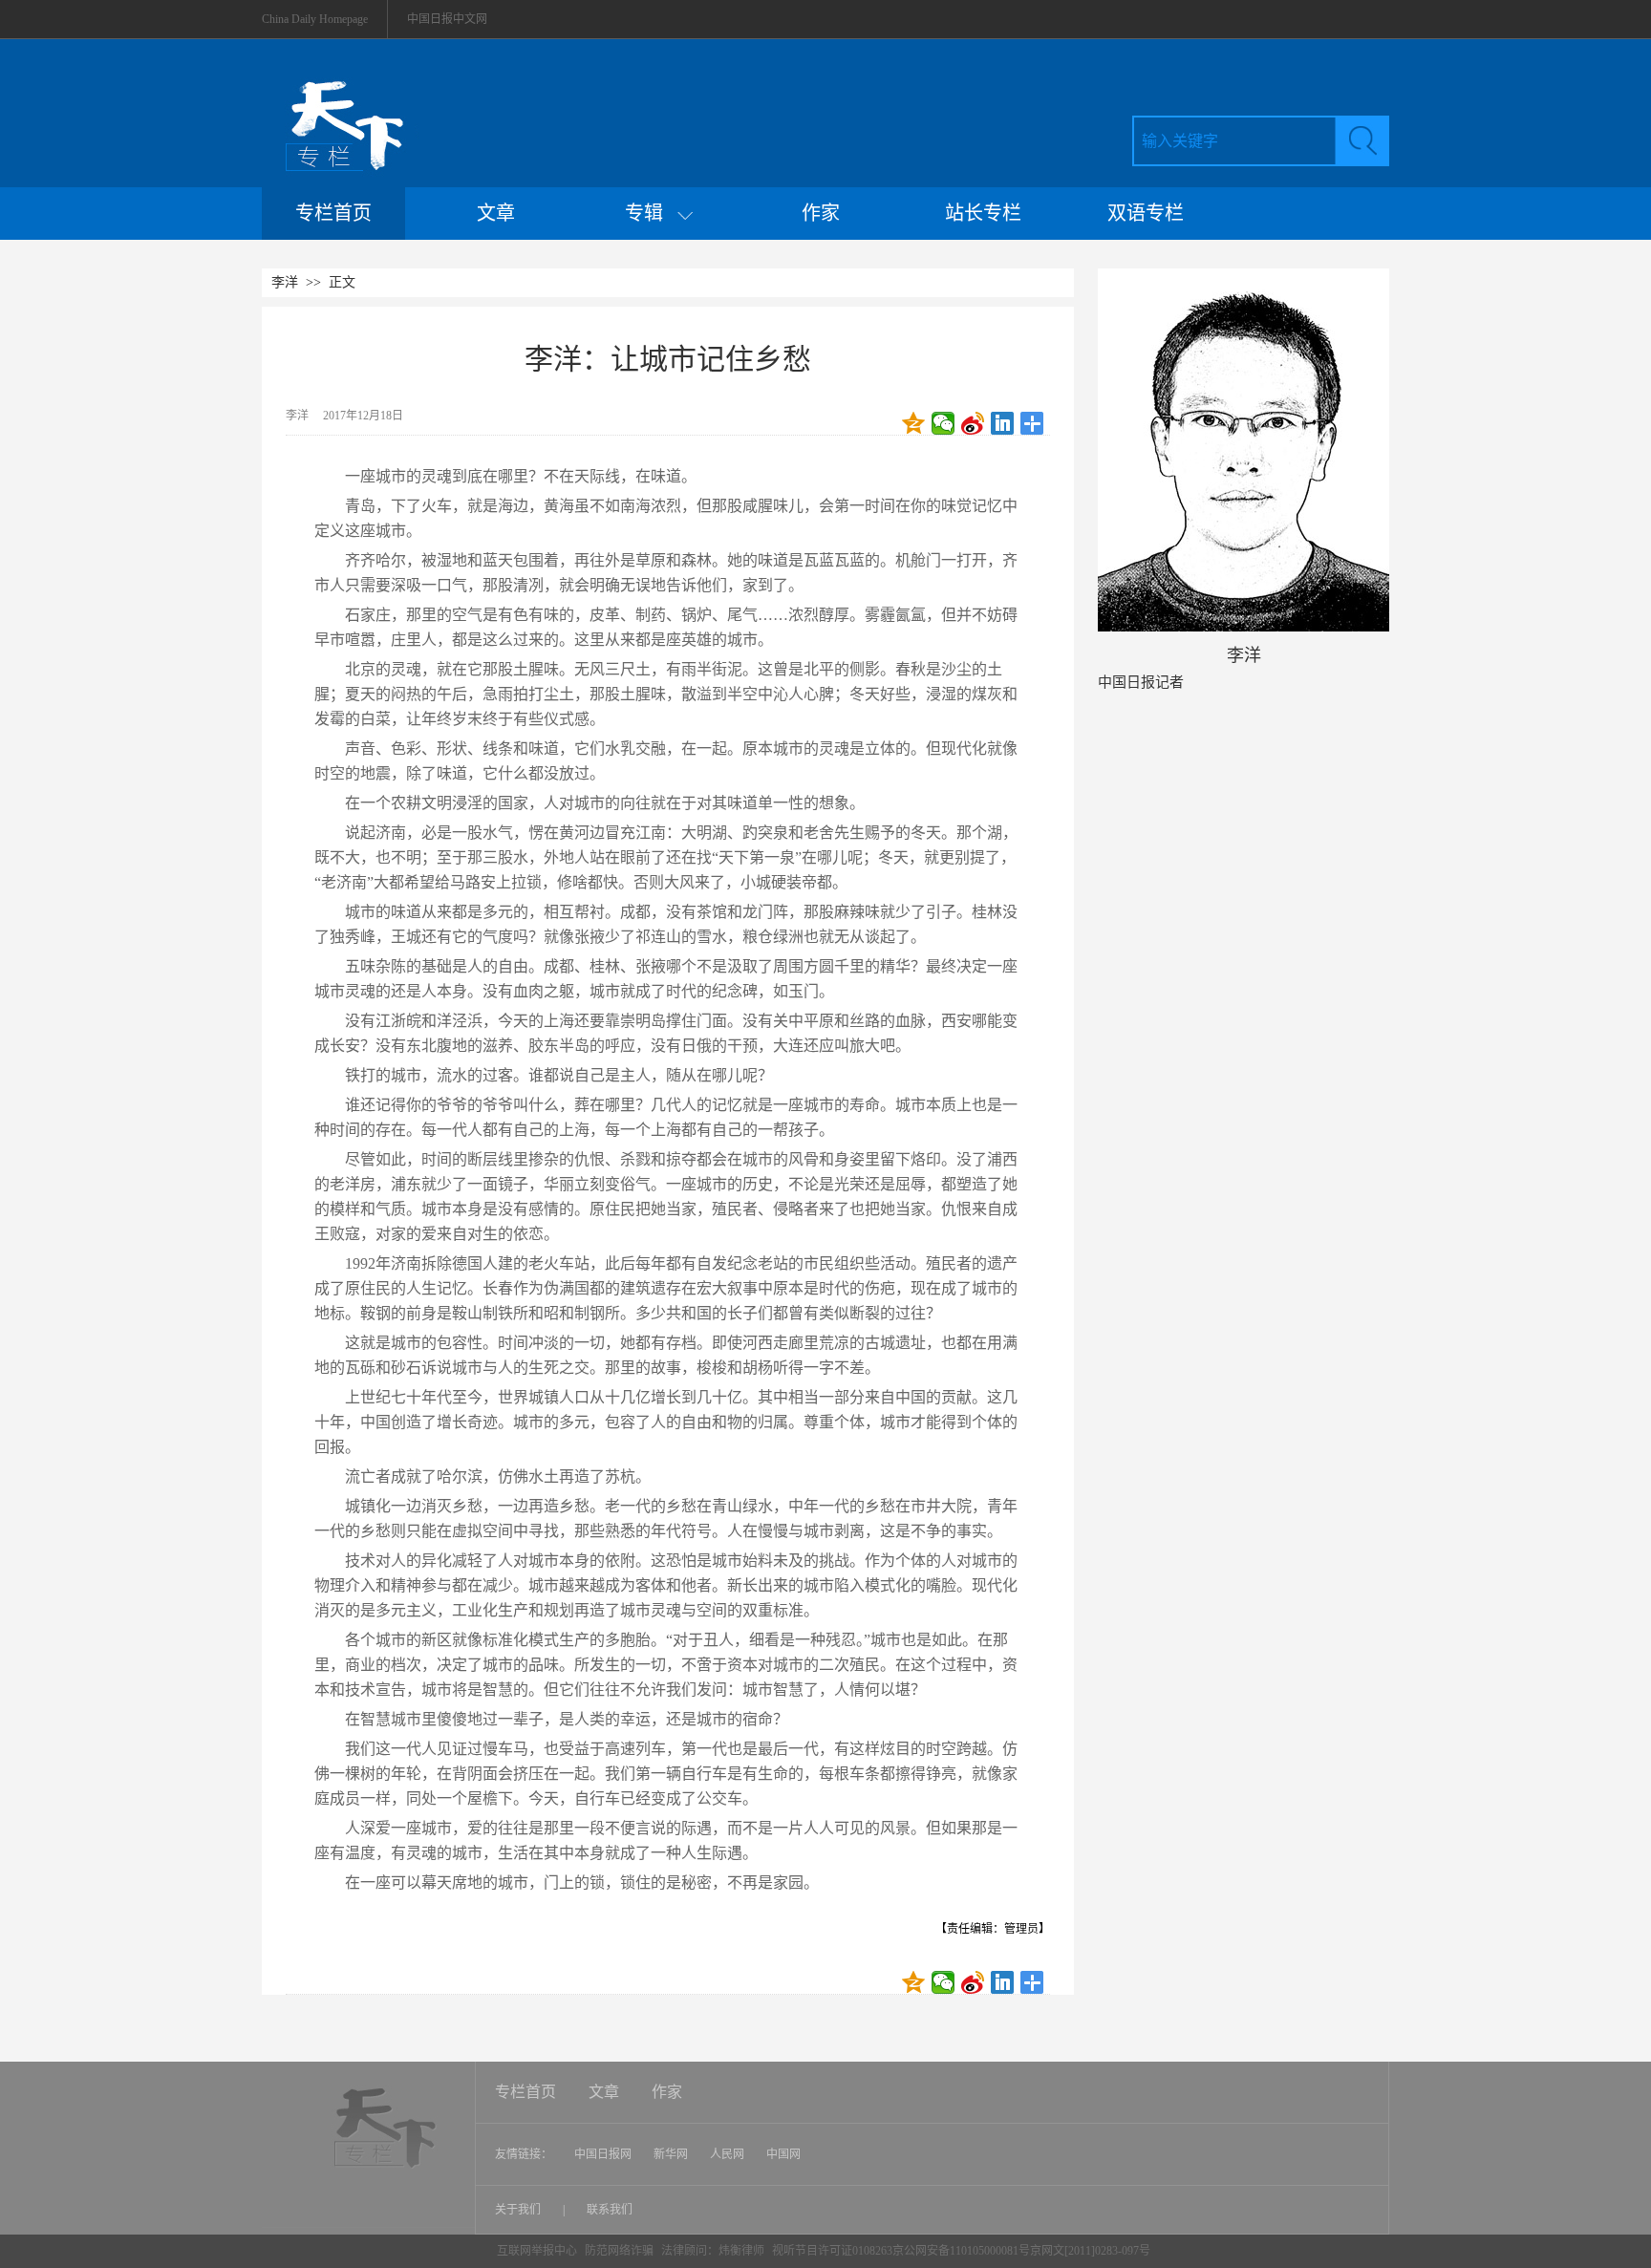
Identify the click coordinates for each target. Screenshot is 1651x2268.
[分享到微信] (943, 423)
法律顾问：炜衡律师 (713, 2251)
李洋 (285, 282)
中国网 (783, 2154)
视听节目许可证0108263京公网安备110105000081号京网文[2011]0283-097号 (961, 2251)
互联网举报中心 (537, 2251)
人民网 (727, 2154)
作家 (821, 213)
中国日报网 (603, 2154)
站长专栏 (983, 213)
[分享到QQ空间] (914, 423)
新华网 (671, 2154)
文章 (496, 213)
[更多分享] (1032, 423)
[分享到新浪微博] (973, 423)
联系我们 (610, 2210)
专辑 (651, 213)
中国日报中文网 (447, 19)
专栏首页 (333, 213)
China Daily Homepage (315, 19)
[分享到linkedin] (1003, 423)
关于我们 (519, 2210)
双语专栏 (1146, 213)
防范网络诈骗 (621, 2251)
